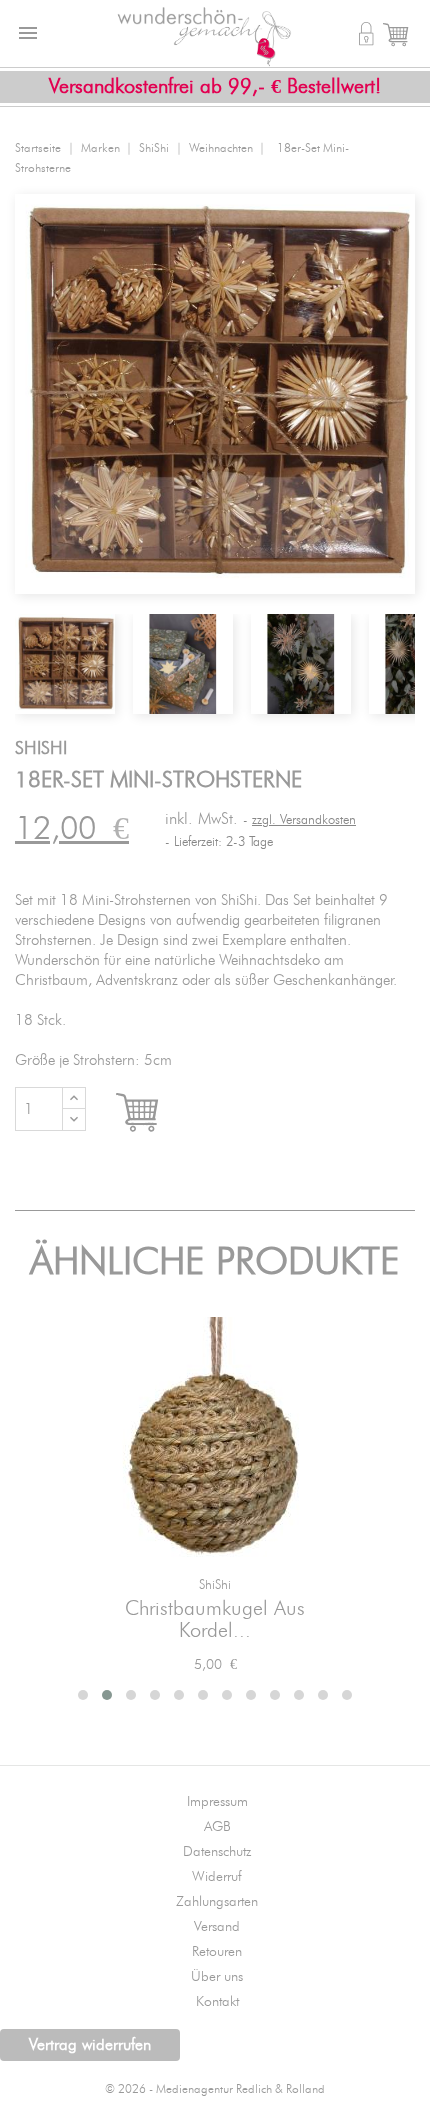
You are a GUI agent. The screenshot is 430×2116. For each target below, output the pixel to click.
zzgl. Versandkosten (304, 820)
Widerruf (217, 1877)
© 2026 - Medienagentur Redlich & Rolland (215, 2089)
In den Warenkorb (155, 1113)
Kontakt (217, 2002)
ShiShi (215, 1585)
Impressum (217, 1802)
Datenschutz (217, 1852)
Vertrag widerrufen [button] (90, 2045)
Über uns (217, 1977)
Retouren (217, 1952)
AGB (217, 1827)
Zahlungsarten (217, 1902)
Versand (217, 1927)
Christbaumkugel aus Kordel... (215, 1620)
